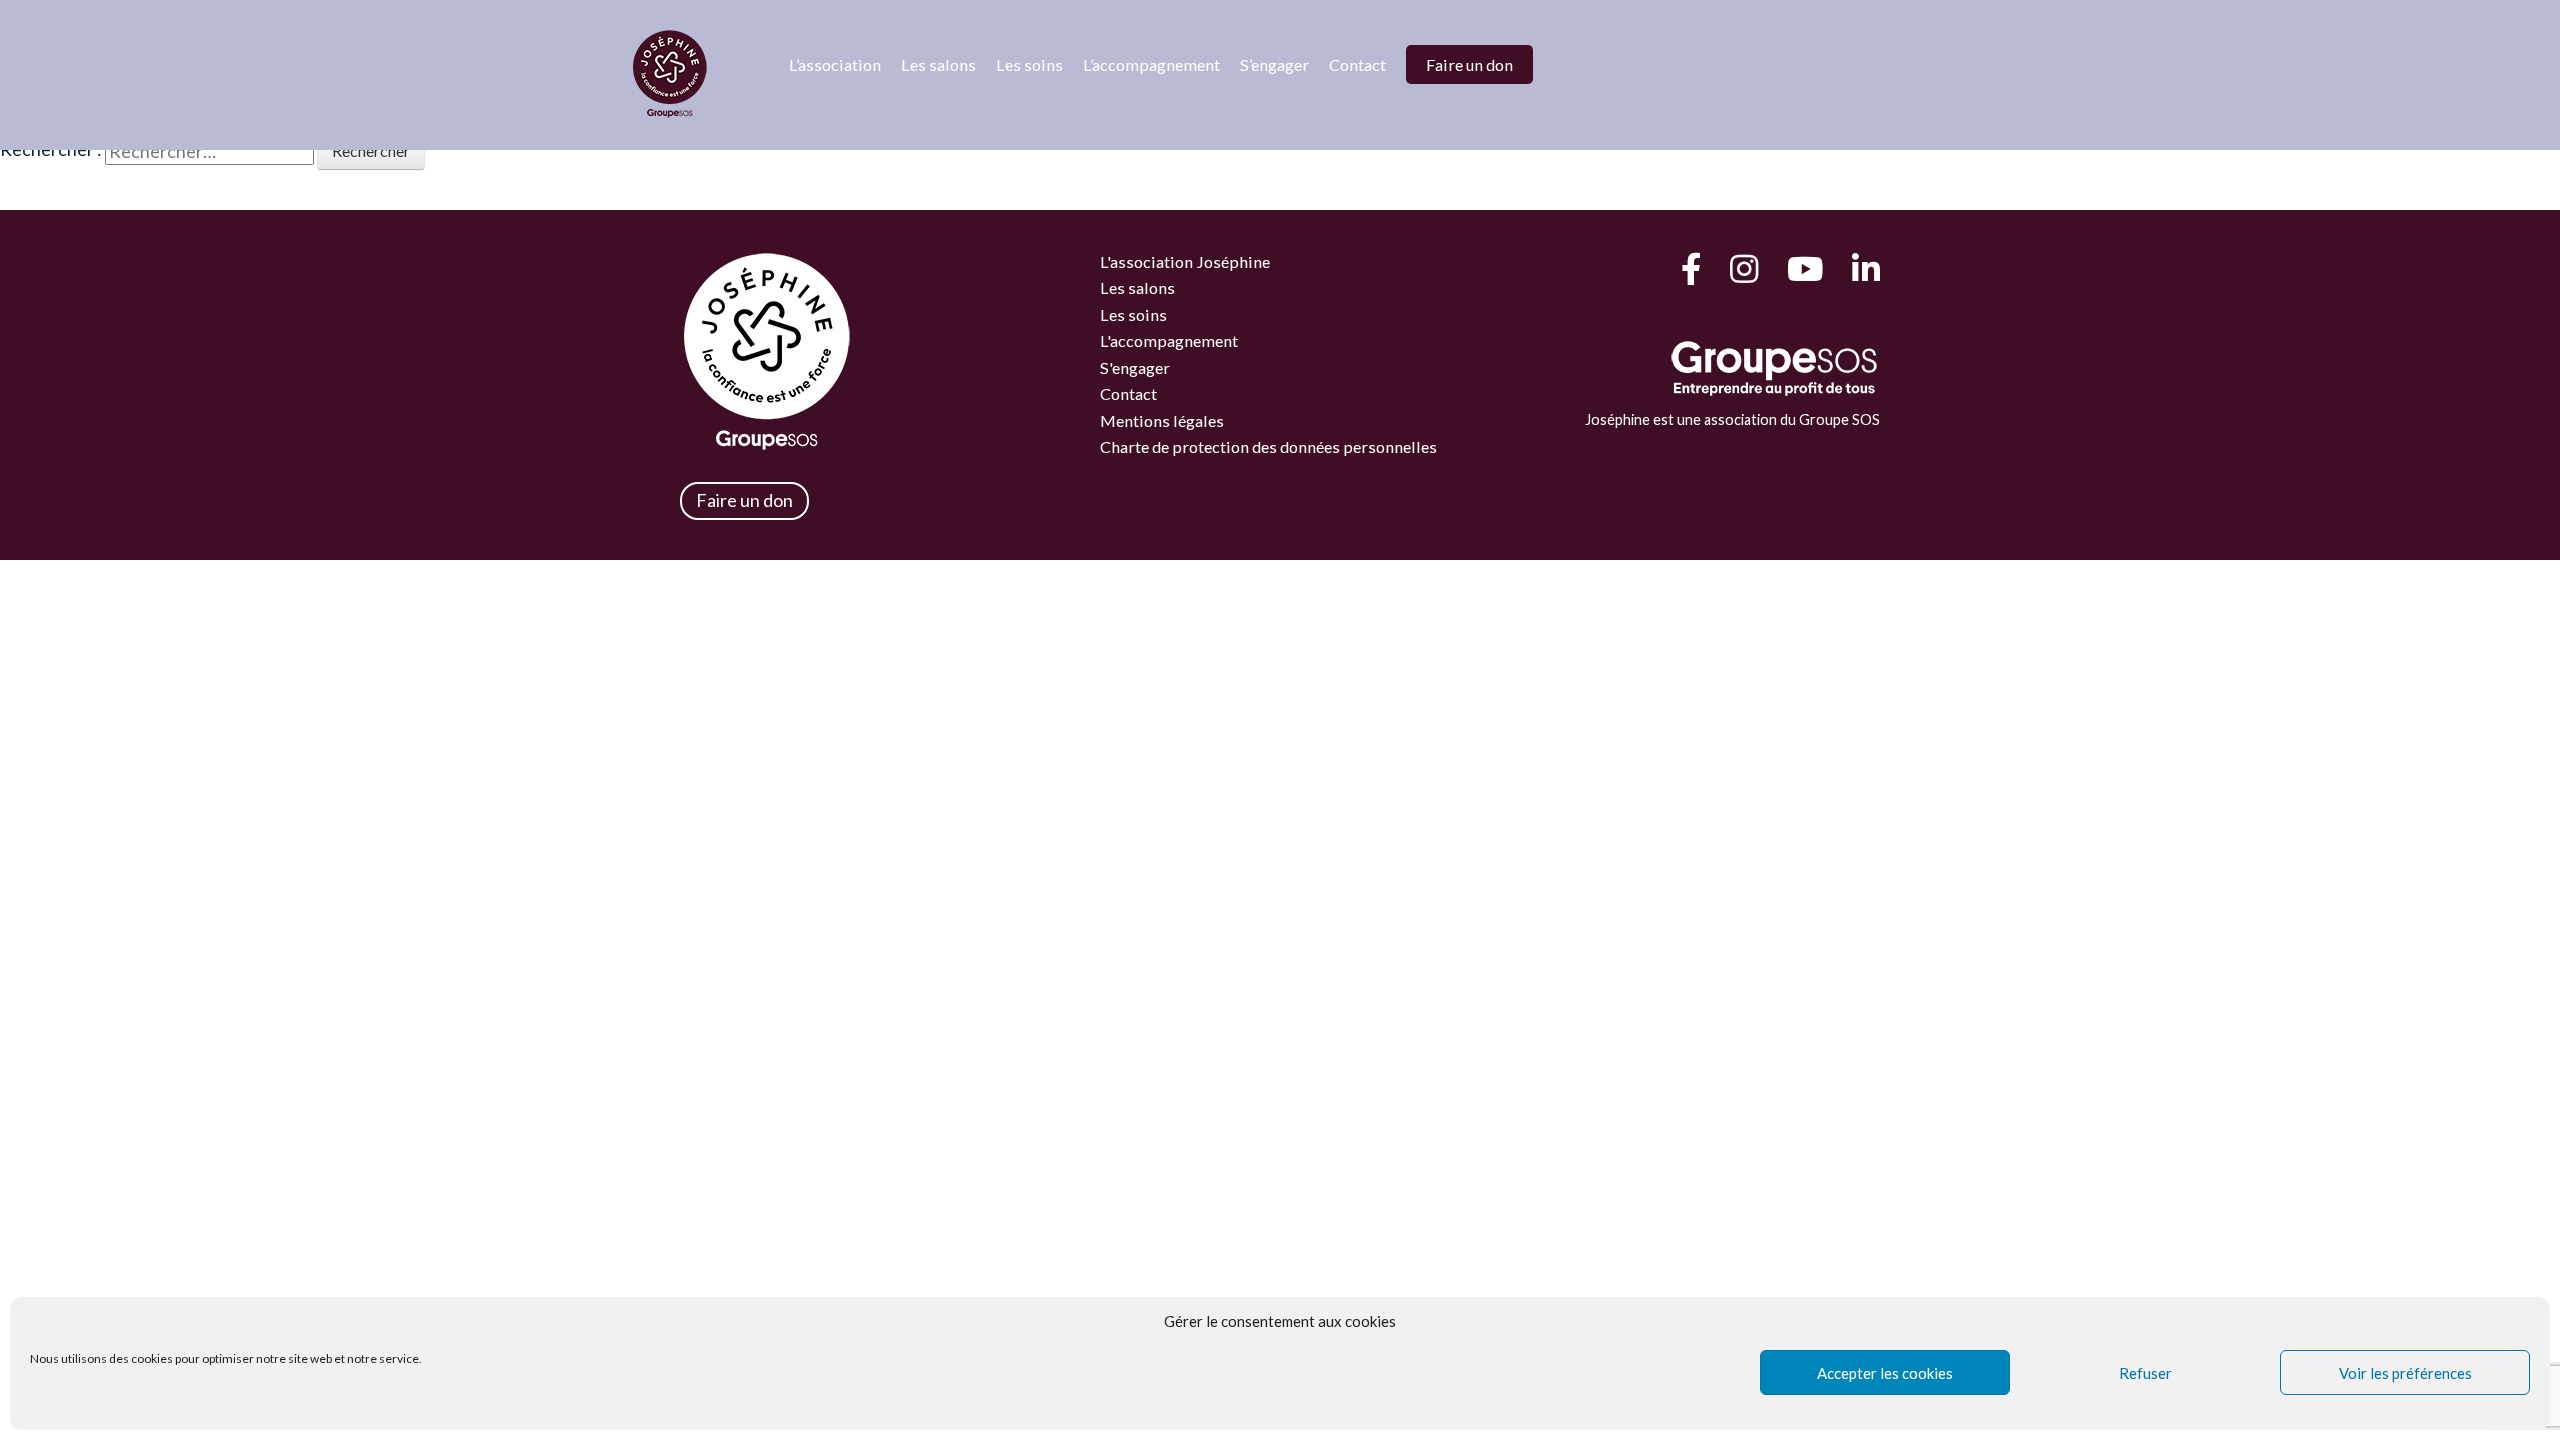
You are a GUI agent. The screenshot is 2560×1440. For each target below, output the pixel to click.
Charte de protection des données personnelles (1268, 446)
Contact (1357, 64)
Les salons (938, 64)
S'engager (1135, 367)
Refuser (2145, 1373)
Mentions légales (1162, 420)
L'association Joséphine (1185, 261)
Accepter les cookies (1885, 1373)
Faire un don (1469, 64)
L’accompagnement (1151, 64)
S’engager (1274, 64)
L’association (835, 64)
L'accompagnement (1169, 340)
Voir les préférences (2405, 1373)
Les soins (1029, 64)
